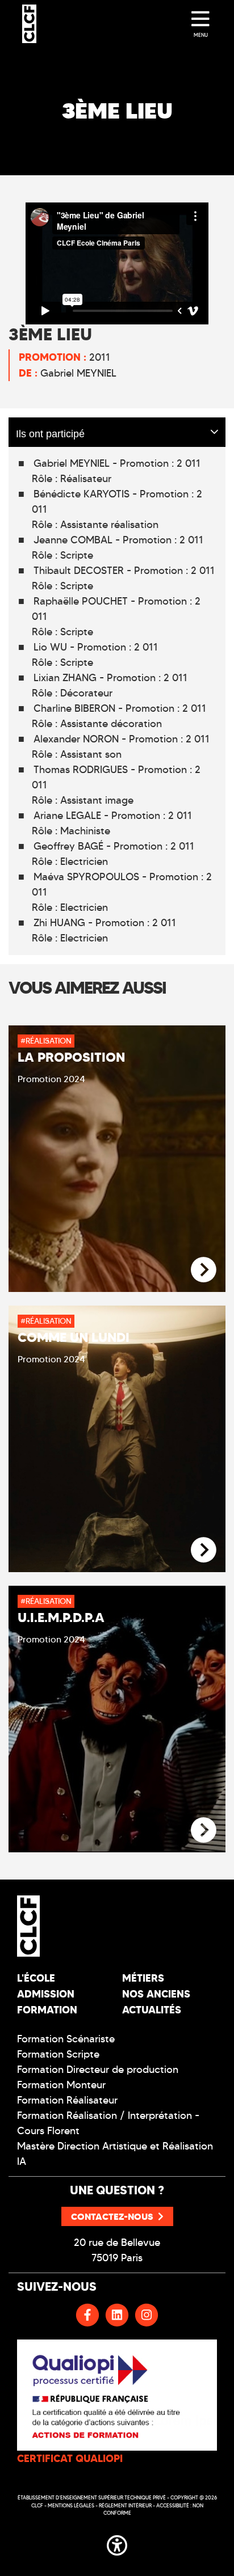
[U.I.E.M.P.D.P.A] (204, 1830)
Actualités (152, 2010)
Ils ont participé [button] (50, 432)
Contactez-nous (112, 2216)
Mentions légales (71, 2505)
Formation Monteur (61, 2085)
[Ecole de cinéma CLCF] (29, 24)
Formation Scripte (58, 2054)
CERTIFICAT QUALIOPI (70, 2458)
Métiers (143, 1978)
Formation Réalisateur (67, 2100)
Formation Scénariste (66, 2039)
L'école (36, 1978)
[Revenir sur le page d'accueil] (63, 1926)
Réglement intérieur (125, 2505)
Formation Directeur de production (98, 2070)
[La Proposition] (204, 1270)
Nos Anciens (156, 1994)
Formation (47, 2010)
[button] (117, 2543)
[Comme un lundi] (204, 1550)
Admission (46, 1994)
